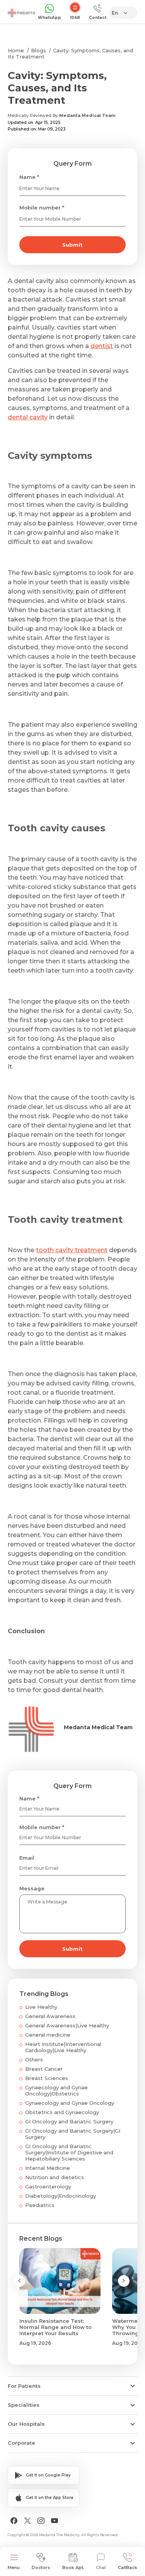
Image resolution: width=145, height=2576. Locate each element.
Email (27, 1858)
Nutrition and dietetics (55, 2177)
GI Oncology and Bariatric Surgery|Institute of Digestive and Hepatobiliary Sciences (69, 2152)
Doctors (41, 2567)
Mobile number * (42, 208)
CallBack (128, 2567)
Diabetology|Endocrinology (61, 2196)
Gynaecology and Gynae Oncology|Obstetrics (56, 2090)
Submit (72, 245)
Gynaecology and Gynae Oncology (70, 2103)
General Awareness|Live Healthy (67, 2025)
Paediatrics (40, 2205)
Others (34, 2059)
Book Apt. (73, 2567)
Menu (14, 2567)
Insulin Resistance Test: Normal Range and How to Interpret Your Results (55, 2327)
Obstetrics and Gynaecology (62, 2112)
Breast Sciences (47, 2078)
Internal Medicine (48, 2168)
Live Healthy (41, 2007)
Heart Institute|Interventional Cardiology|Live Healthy (63, 2047)
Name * (29, 177)
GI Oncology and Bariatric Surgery (69, 2121)
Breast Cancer (44, 2069)
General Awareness (50, 2016)
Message (32, 1888)
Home (16, 50)
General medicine (48, 2035)
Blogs (38, 50)
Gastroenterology (48, 2186)
